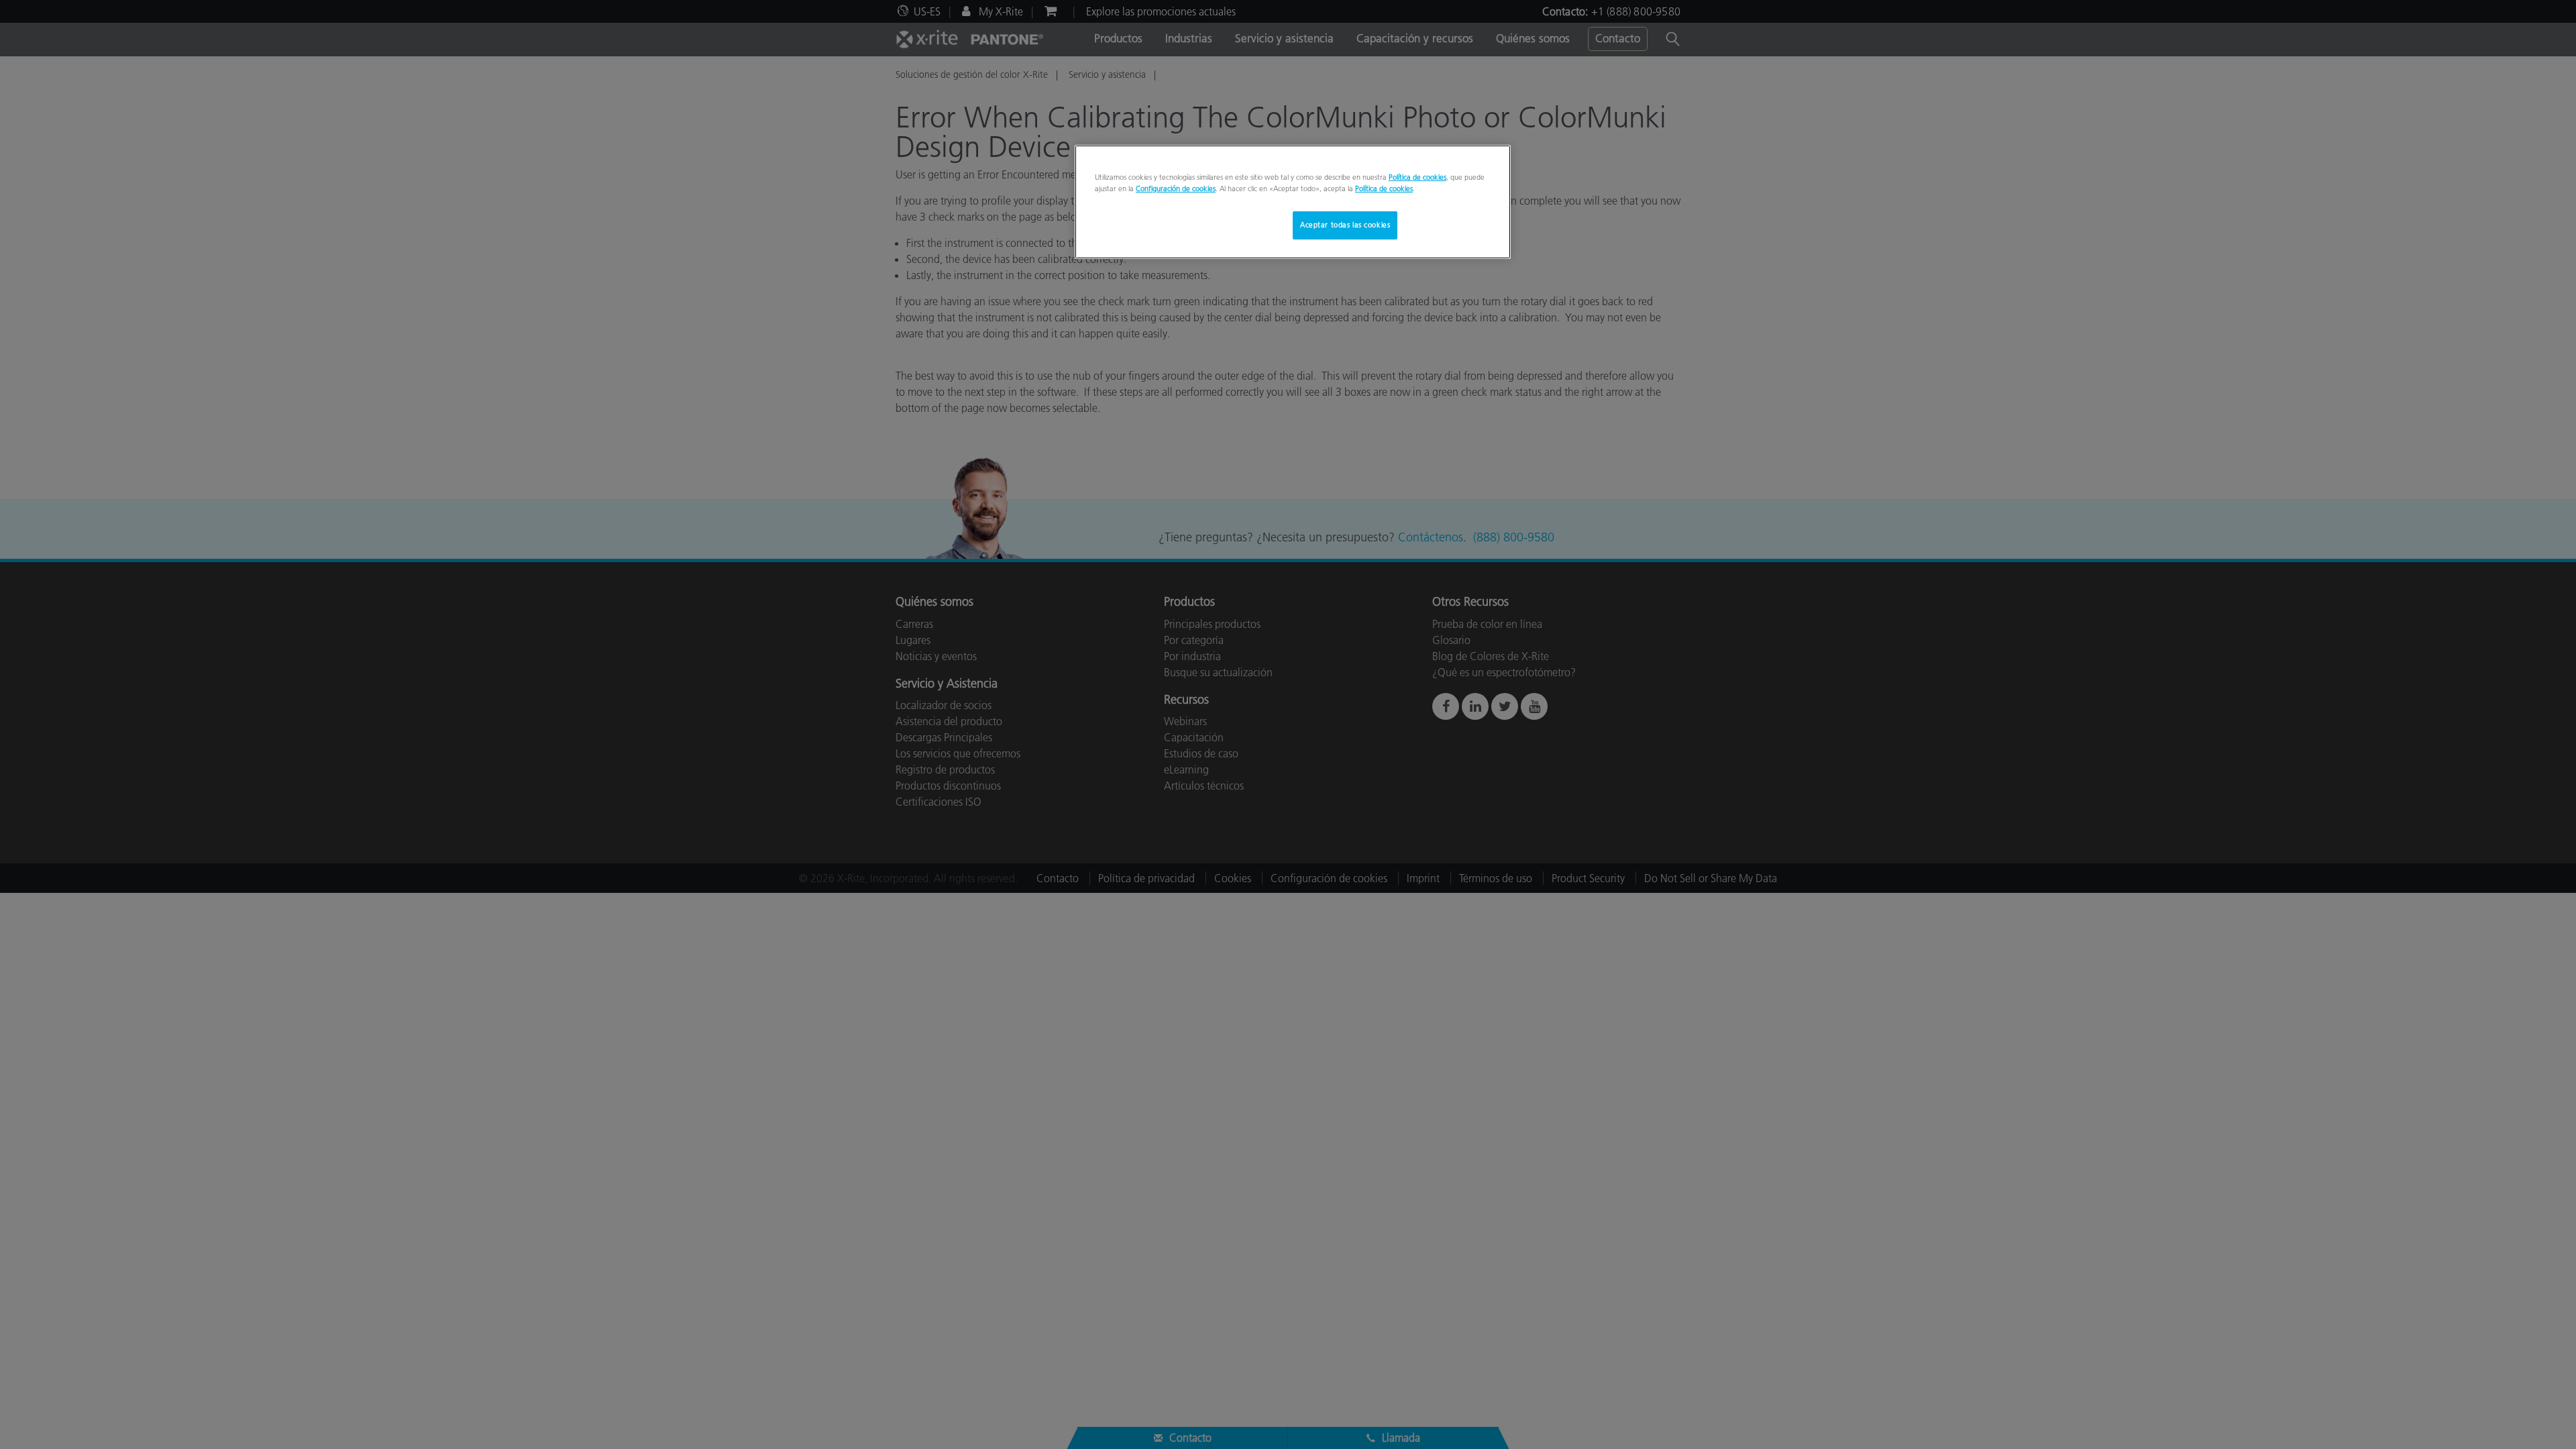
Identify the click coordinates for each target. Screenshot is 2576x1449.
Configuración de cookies (1176, 189)
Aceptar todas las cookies (1345, 225)
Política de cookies (1417, 177)
